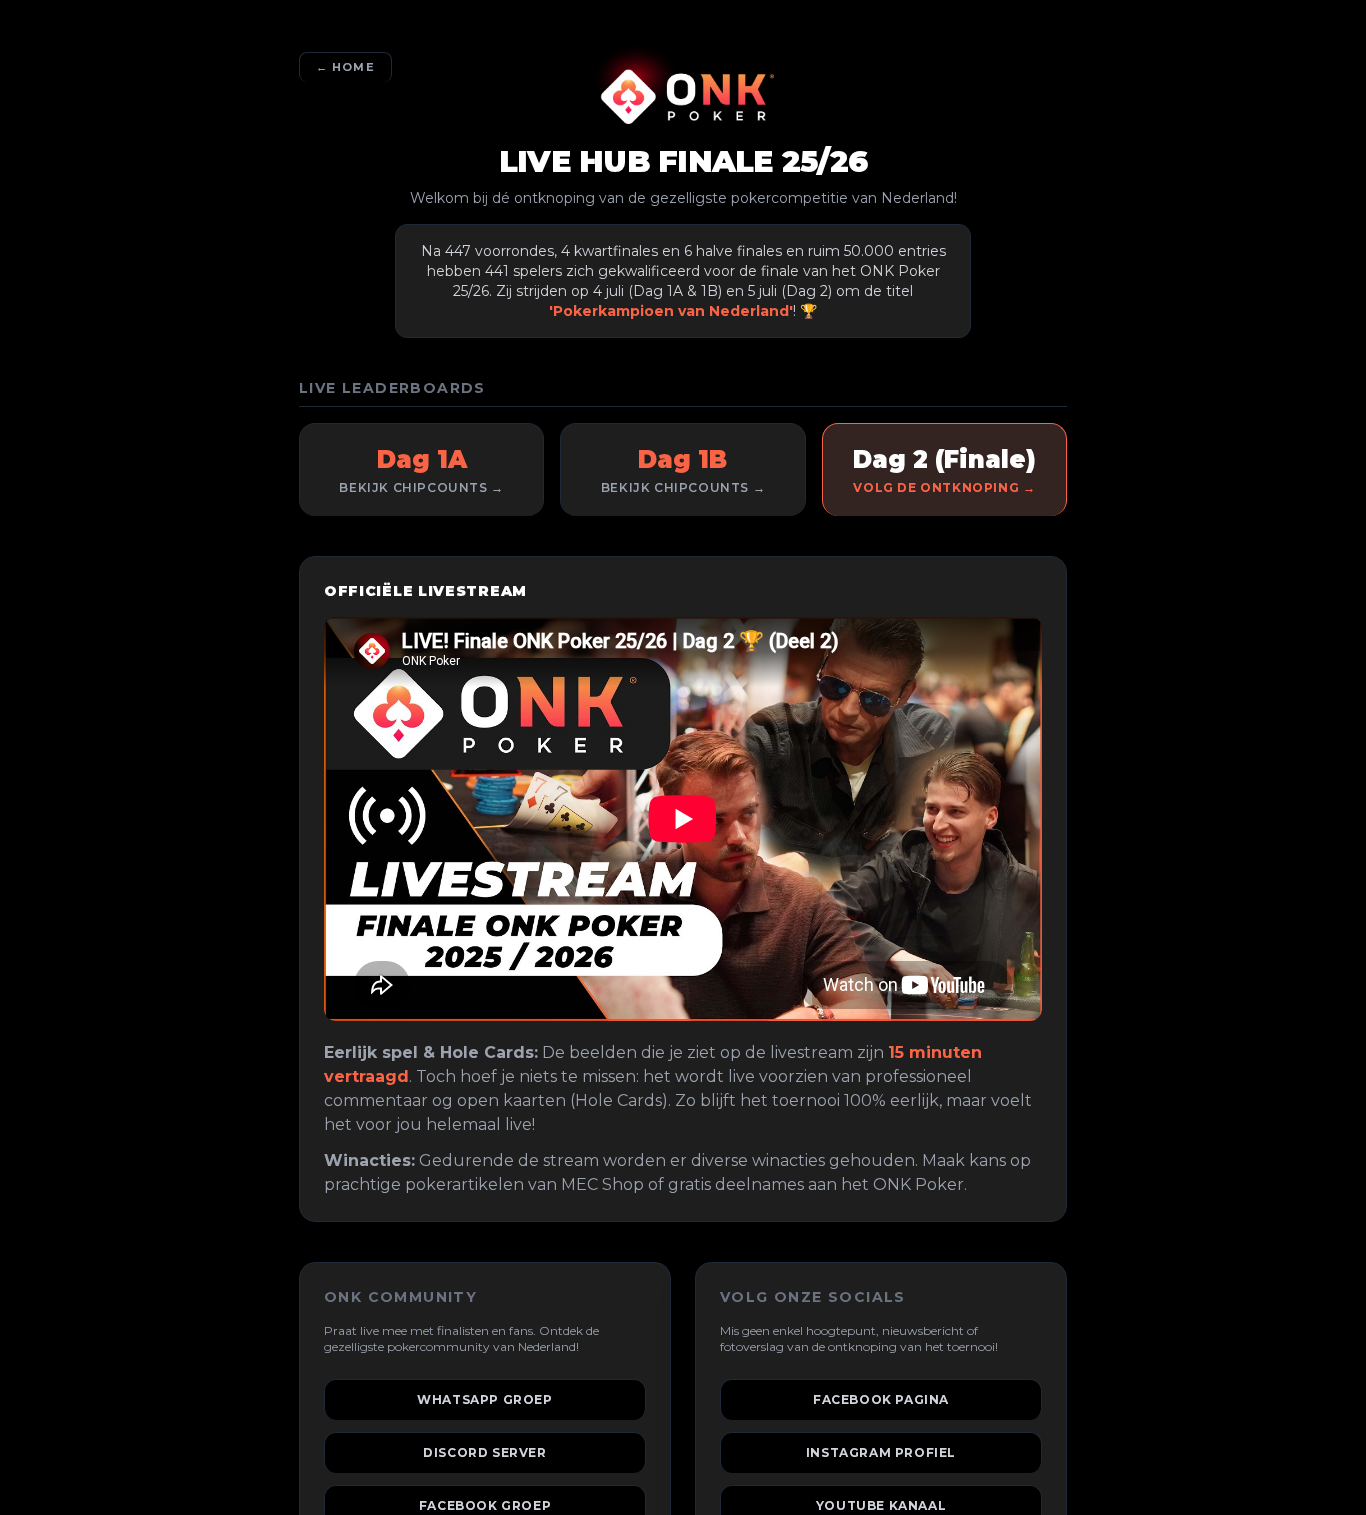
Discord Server (485, 1452)
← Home (345, 67)
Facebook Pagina (880, 1399)
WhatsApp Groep (485, 1399)
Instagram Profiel (880, 1452)
